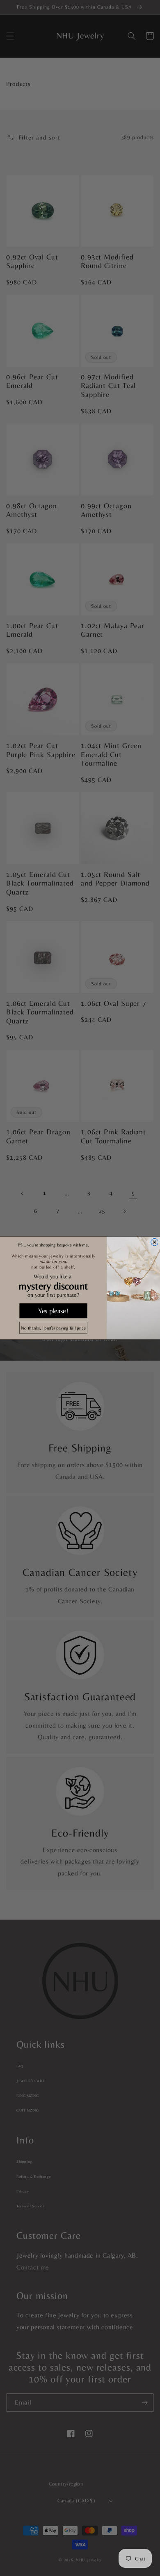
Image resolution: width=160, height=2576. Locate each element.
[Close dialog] (155, 1242)
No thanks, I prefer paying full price (53, 1328)
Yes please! (53, 1311)
